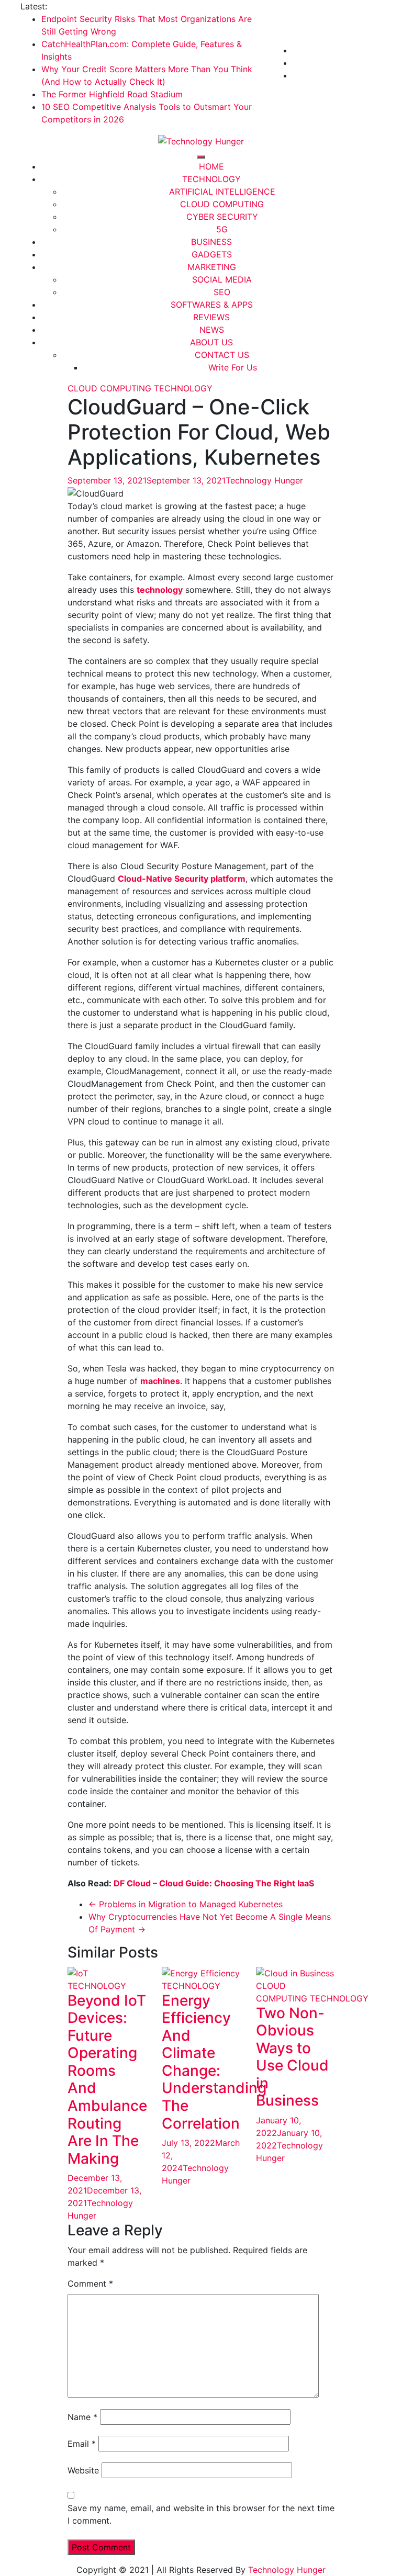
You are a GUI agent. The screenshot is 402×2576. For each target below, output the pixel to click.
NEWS (212, 330)
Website (83, 2470)
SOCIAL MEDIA (222, 279)
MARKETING (212, 267)
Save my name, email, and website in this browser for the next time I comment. (201, 2514)
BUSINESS (211, 242)
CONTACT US (222, 355)
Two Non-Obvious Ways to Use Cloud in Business (292, 2057)
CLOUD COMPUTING (222, 204)
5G (222, 229)
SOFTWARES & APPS (212, 305)
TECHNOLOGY (211, 179)
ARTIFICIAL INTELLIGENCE (222, 192)
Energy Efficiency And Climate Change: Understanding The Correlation (214, 2062)
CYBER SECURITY (222, 217)
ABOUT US (211, 342)
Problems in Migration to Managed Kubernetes (186, 1904)
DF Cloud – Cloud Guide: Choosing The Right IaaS (214, 1883)
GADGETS (212, 254)
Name (82, 2417)
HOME (211, 166)
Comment (90, 2283)
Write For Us (233, 367)
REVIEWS (211, 317)
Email (82, 2444)
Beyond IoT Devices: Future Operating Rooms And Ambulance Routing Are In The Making (107, 2079)
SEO (222, 292)
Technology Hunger (264, 480)
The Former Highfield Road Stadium (112, 94)
